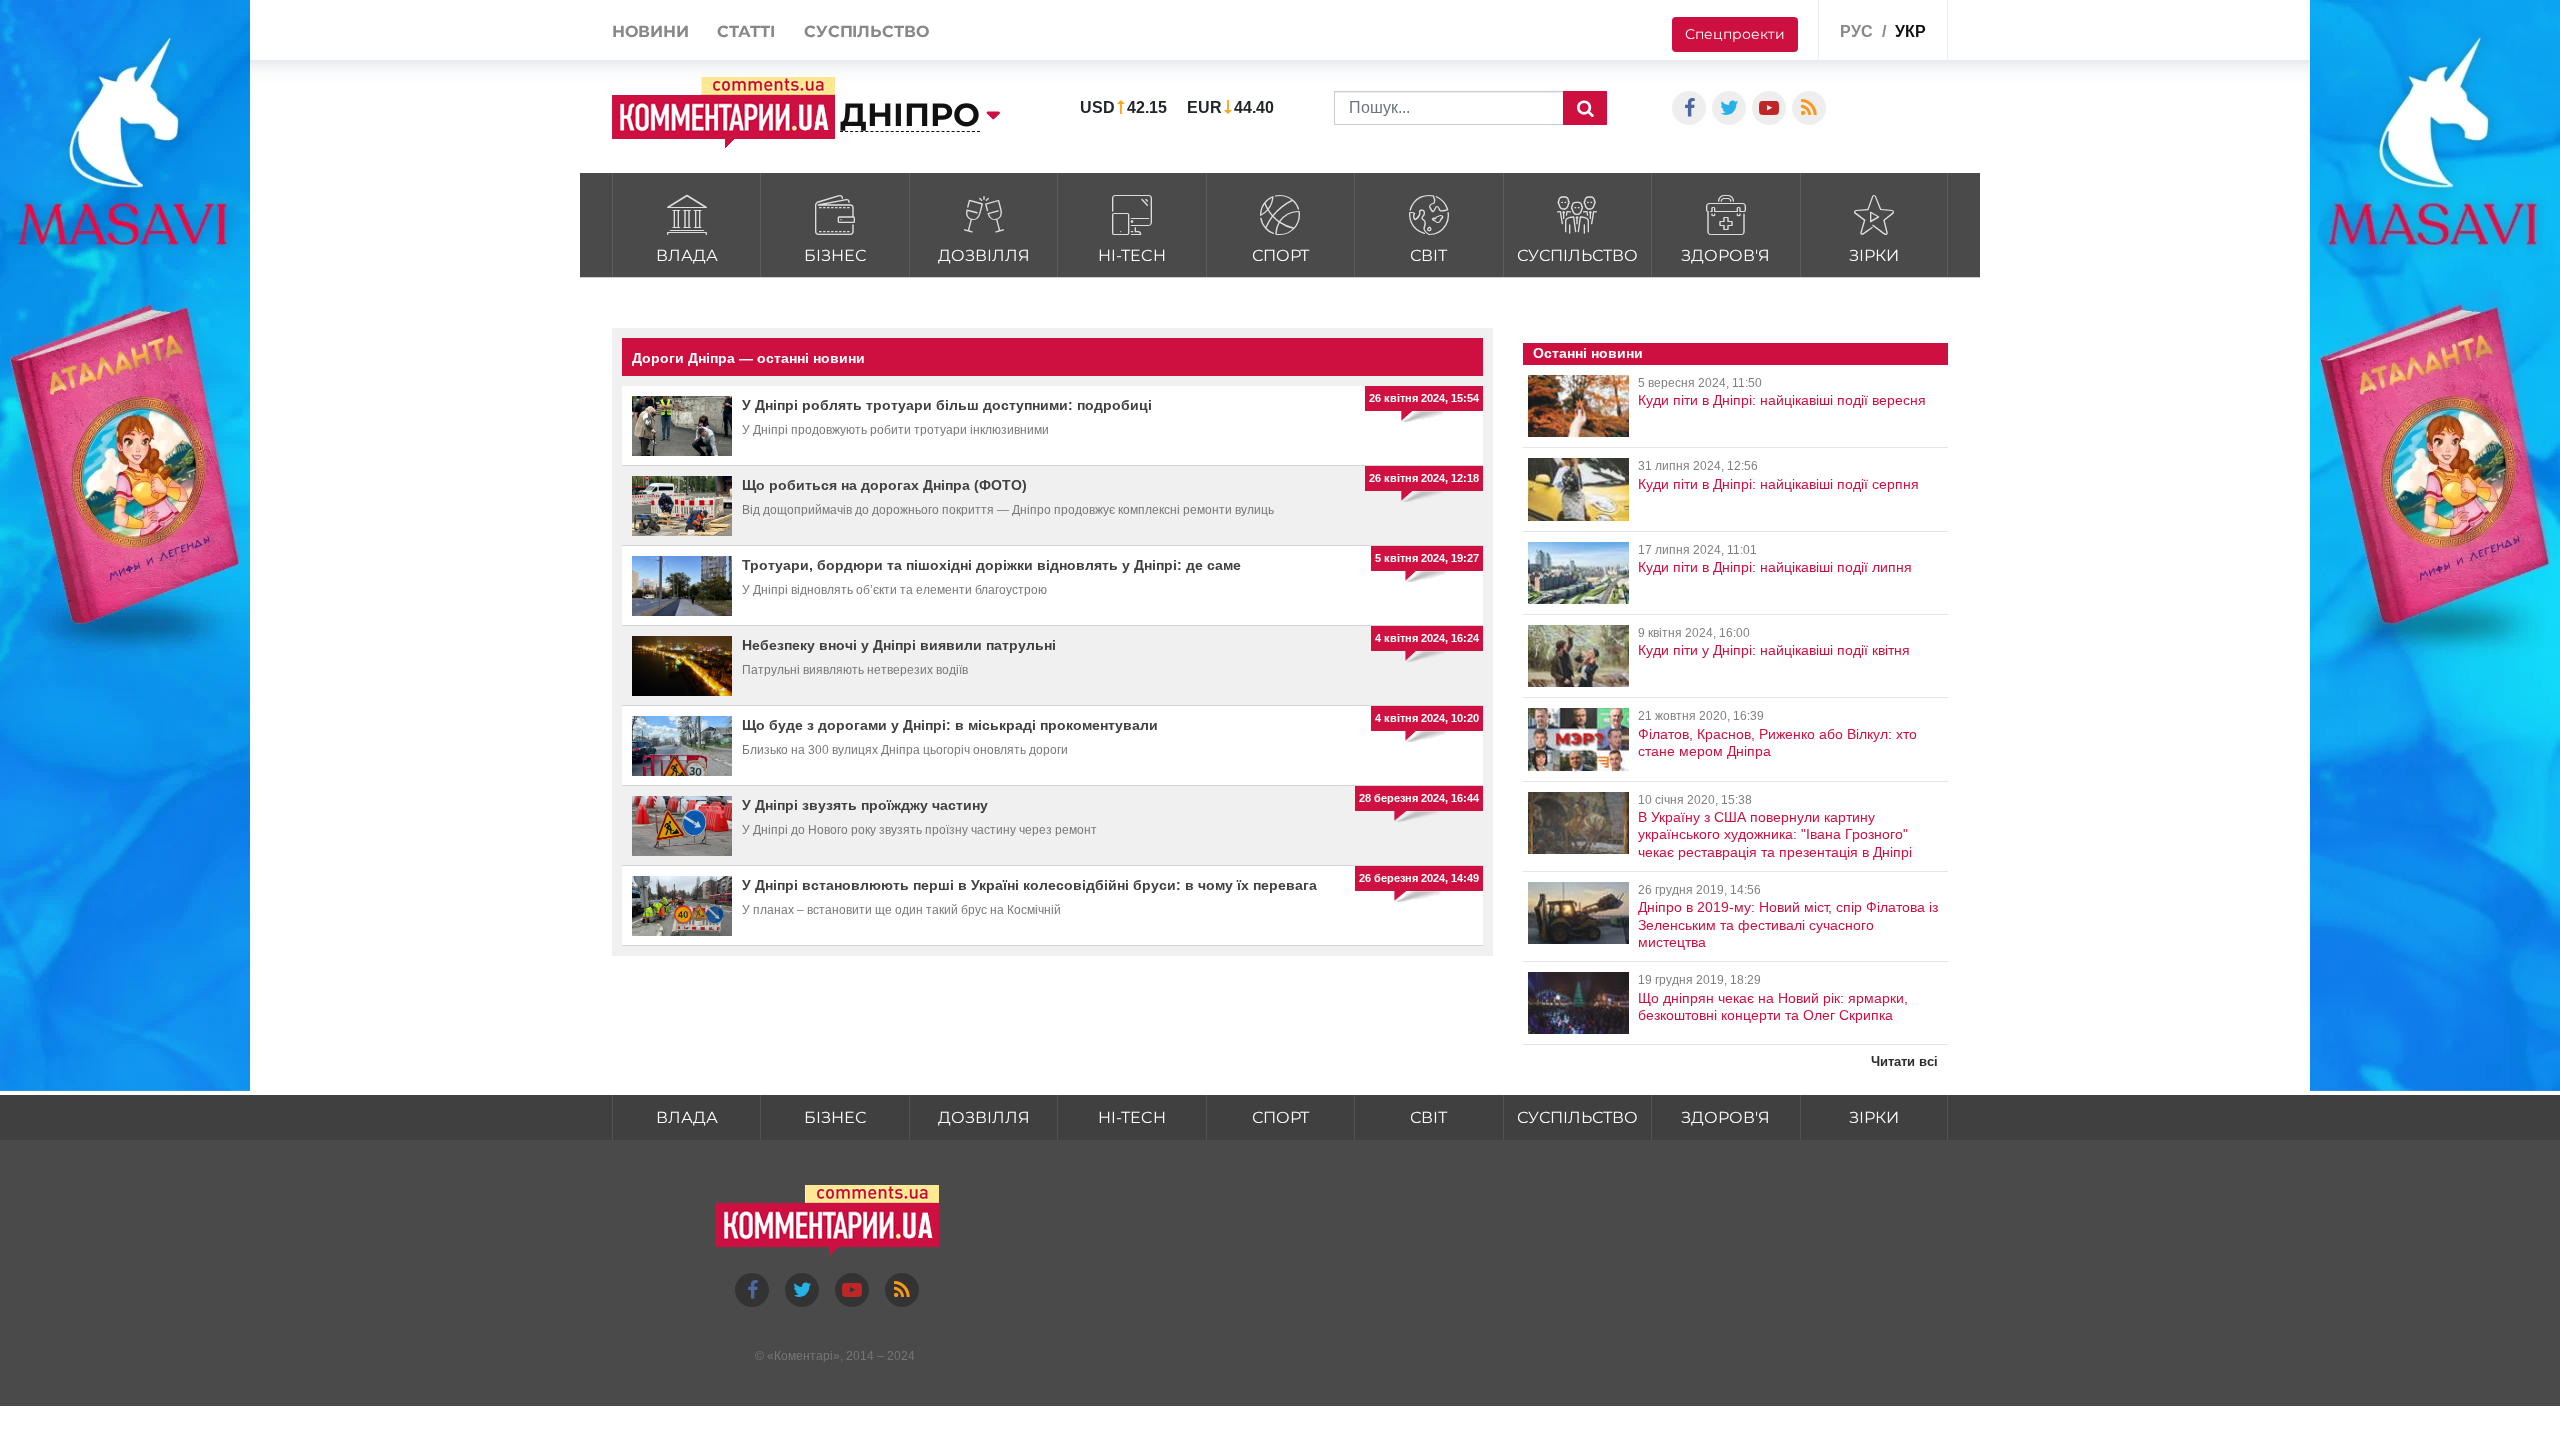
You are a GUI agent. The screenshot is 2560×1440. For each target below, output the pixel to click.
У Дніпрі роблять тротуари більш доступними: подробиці (947, 405)
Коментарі (803, 1356)
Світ (1428, 255)
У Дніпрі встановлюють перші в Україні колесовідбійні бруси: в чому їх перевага (1029, 885)
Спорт (1280, 255)
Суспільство (1577, 255)
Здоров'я (1725, 255)
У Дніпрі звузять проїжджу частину (865, 805)
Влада (687, 255)
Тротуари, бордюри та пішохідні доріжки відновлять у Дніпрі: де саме (991, 565)
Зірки (1874, 255)
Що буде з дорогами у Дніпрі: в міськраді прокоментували (950, 725)
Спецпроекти (1735, 34)
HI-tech (1132, 255)
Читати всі (1904, 1061)
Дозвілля (984, 255)
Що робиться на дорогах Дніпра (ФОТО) (884, 485)
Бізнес (835, 255)
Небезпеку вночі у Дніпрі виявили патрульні (899, 645)
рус (1856, 31)
